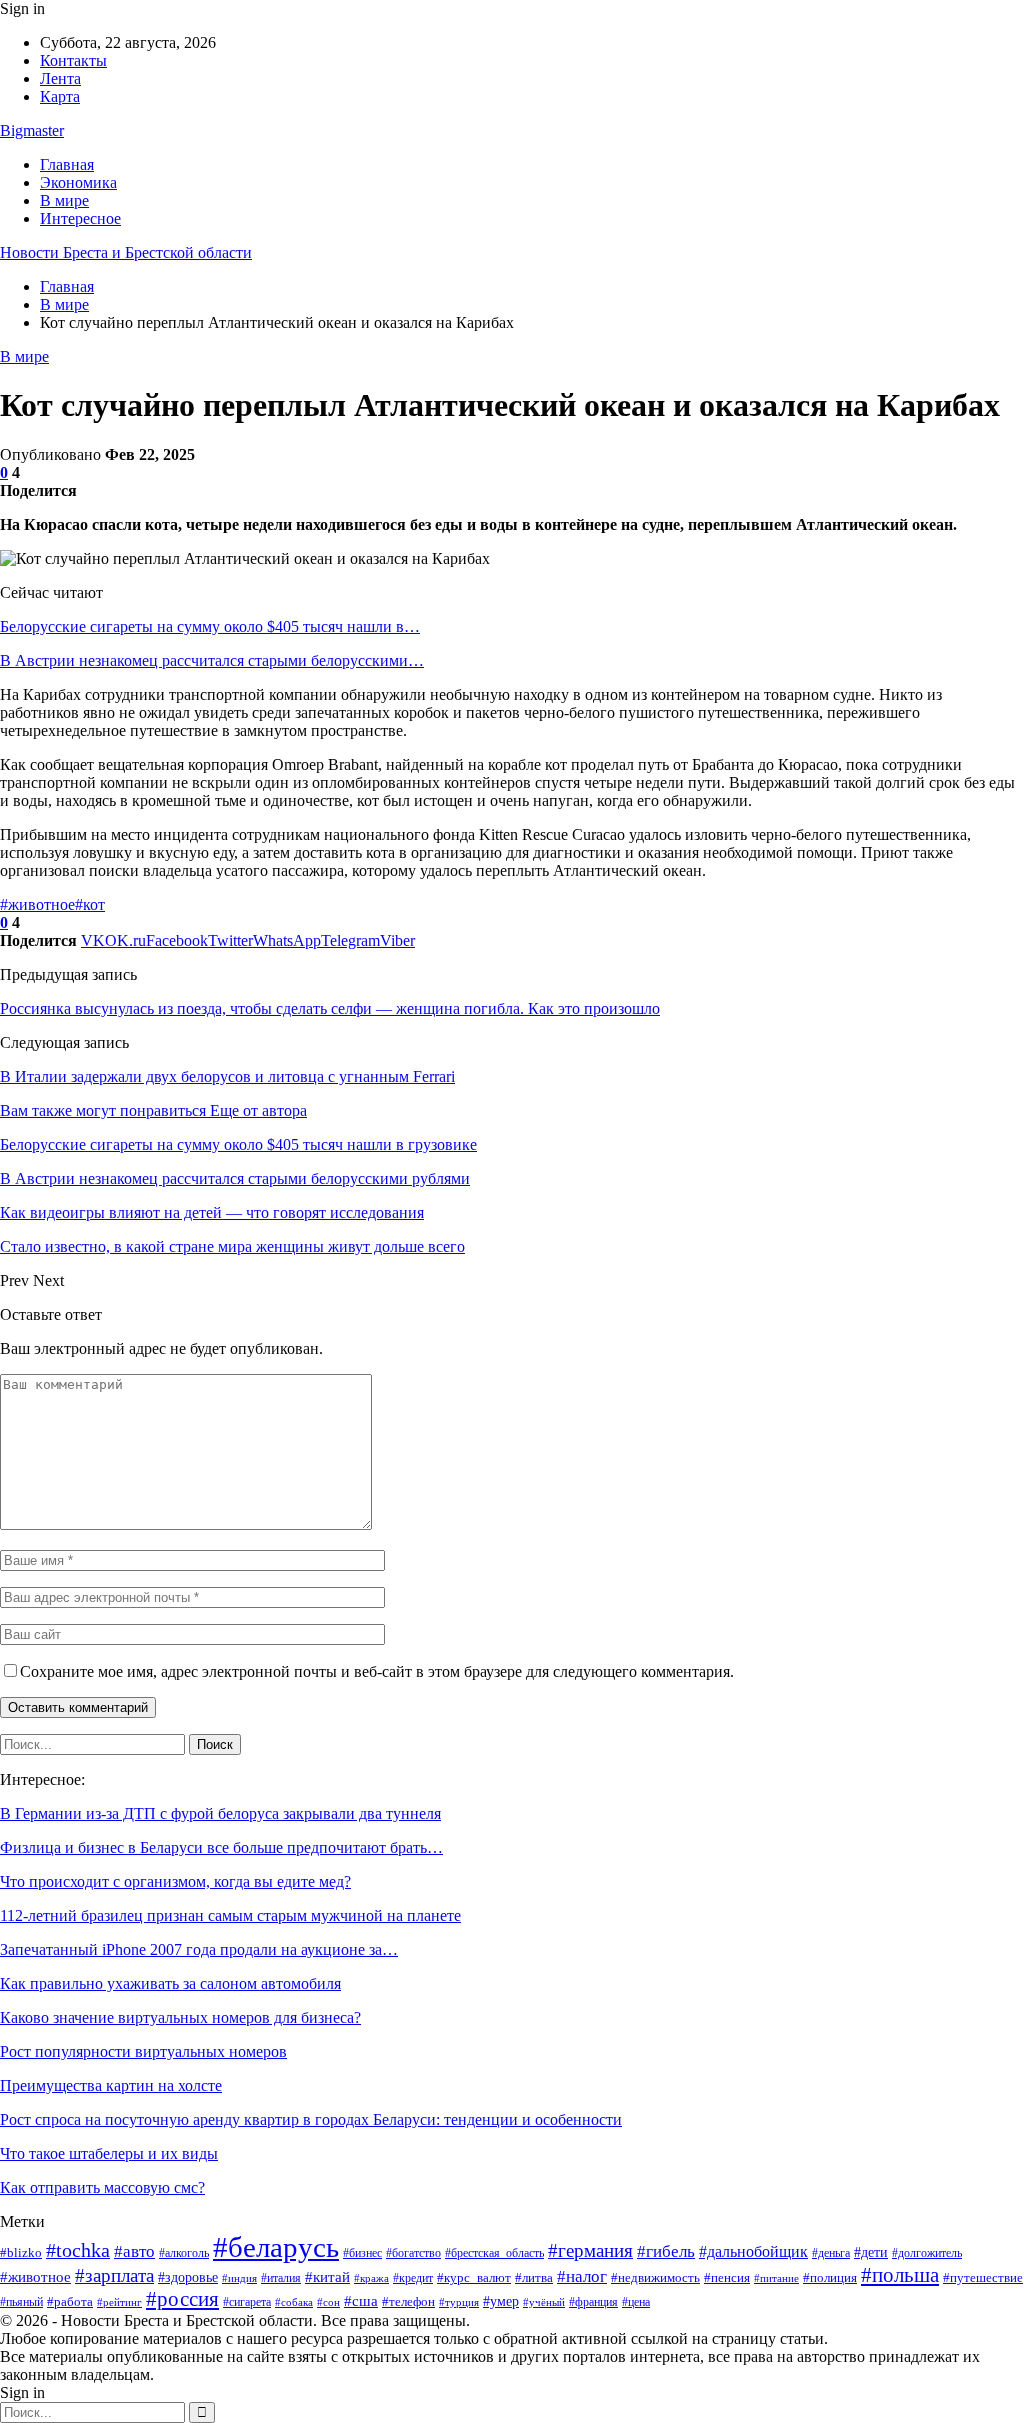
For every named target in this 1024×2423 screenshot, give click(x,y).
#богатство (413, 2253)
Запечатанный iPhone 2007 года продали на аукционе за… (199, 1949)
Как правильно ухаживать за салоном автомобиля (170, 1983)
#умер (501, 2301)
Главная (67, 164)
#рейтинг (119, 2302)
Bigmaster (32, 130)
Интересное (80, 218)
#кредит (413, 2278)
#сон (328, 2302)
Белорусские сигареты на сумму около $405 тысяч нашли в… (210, 626)
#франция (593, 2302)
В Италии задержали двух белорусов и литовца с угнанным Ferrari (227, 1076)
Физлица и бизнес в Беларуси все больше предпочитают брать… (221, 1847)
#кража (371, 2278)
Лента (60, 78)
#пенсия (727, 2277)
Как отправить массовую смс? (102, 2187)
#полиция (830, 2277)
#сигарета (247, 2302)
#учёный (544, 2302)
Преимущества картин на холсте (111, 2085)
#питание (776, 2278)
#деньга (831, 2253)
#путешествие (983, 2277)
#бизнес (362, 2253)
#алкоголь (184, 2253)
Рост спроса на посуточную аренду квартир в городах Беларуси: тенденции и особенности (311, 2119)
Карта (60, 96)
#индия (239, 2278)
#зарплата (114, 2275)
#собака (294, 2302)
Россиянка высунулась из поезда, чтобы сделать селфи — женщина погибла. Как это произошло (330, 1008)
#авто (134, 2251)
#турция (459, 2302)
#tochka (78, 2250)
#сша (361, 2301)
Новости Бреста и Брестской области (126, 252)
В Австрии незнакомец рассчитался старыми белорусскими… (212, 660)
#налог (582, 2276)
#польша (900, 2275)
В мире (64, 200)
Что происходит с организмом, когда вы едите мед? (175, 1881)
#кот (90, 904)
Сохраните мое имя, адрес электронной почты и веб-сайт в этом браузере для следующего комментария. (377, 1671)
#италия (281, 2278)
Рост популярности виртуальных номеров (143, 2051)
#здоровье (188, 2277)
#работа (70, 2301)
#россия (182, 2299)
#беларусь (276, 2247)
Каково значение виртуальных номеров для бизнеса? (180, 2017)
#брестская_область (494, 2253)
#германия (590, 2250)
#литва (534, 2277)
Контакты (73, 60)
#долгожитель (927, 2253)
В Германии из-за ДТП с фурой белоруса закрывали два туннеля (220, 1813)
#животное (37, 904)
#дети (871, 2252)
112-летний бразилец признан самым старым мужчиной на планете (230, 1915)
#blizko (21, 2252)
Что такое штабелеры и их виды (109, 2153)
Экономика (78, 182)
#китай (327, 2277)
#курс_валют (474, 2277)
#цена (636, 2302)
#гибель (666, 2251)
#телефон (408, 2302)
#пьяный (21, 2302)
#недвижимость (655, 2277)
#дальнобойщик (753, 2251)
